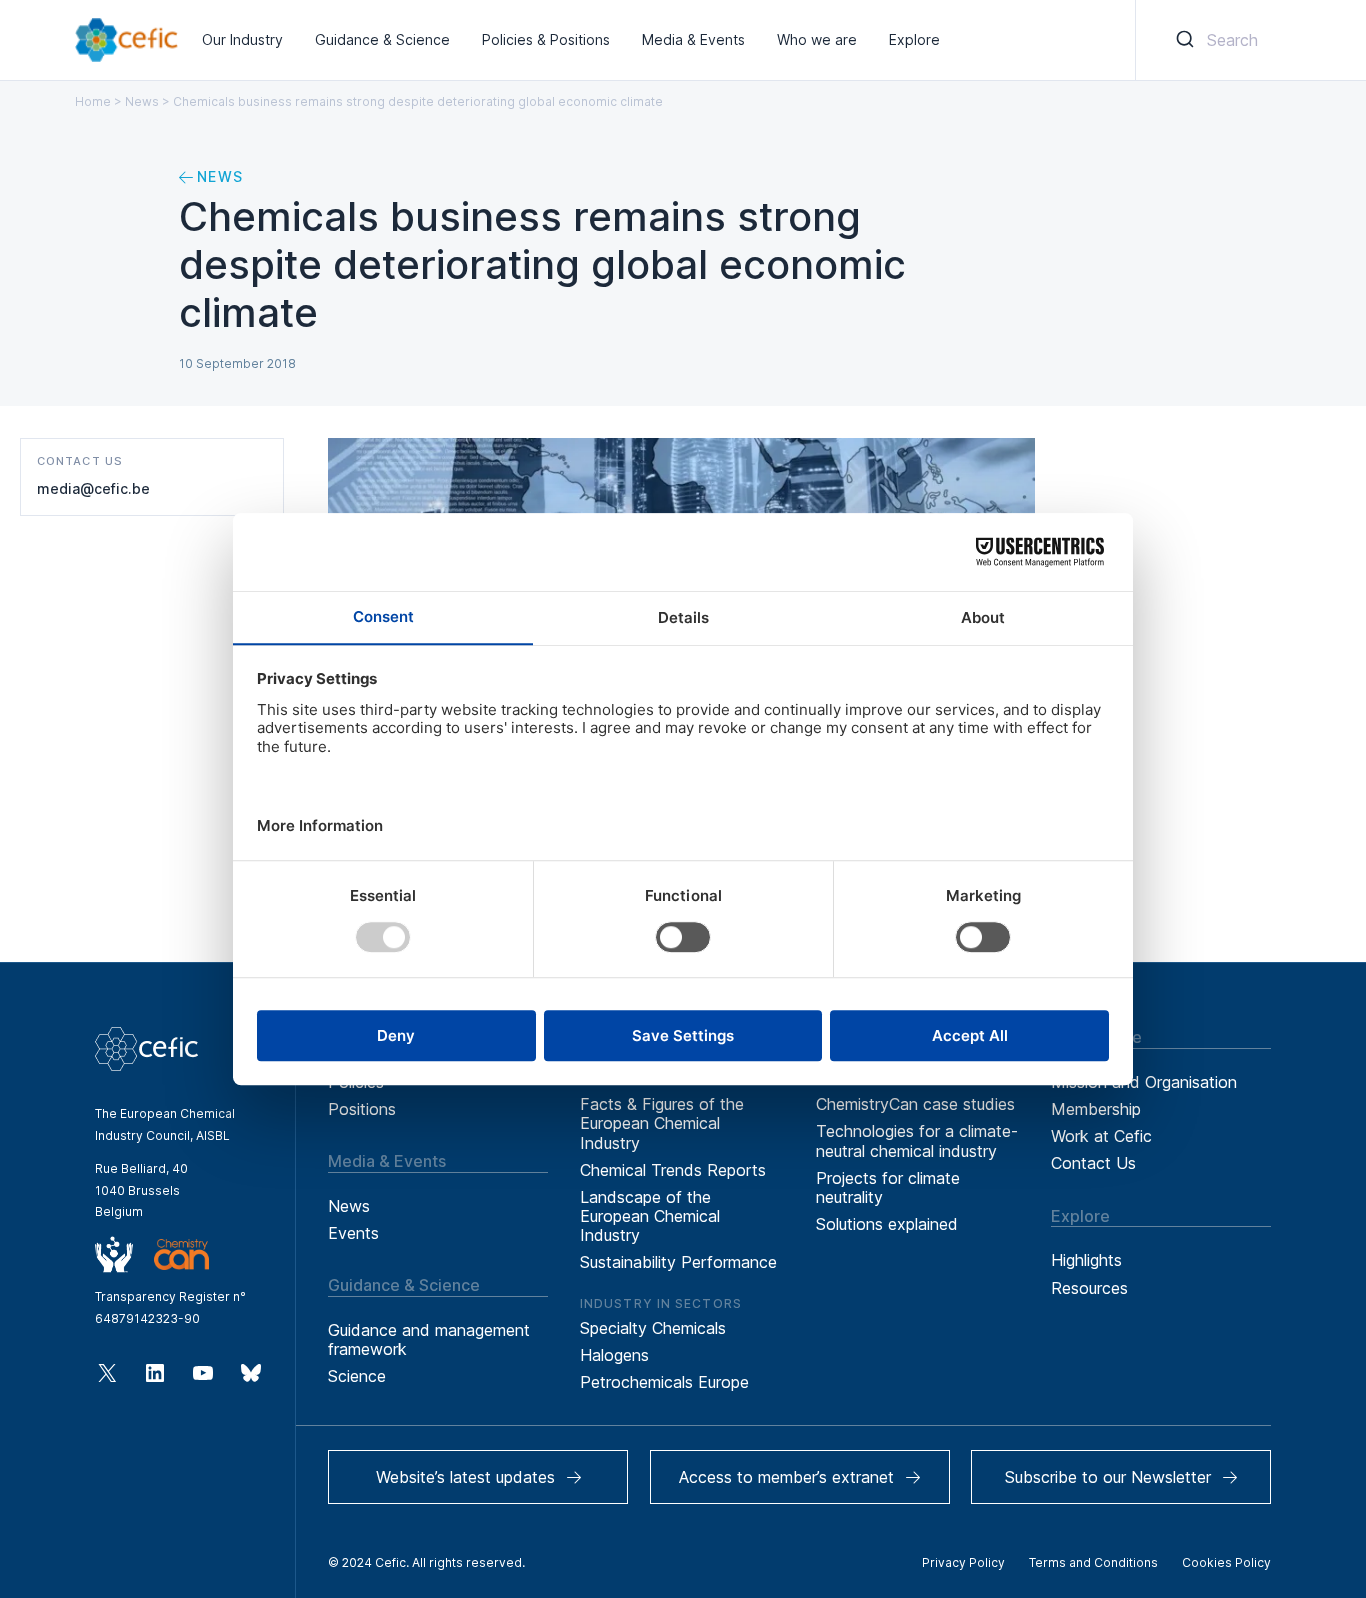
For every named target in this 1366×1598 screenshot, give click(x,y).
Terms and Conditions (1093, 1562)
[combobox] (1213, 40)
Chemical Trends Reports (673, 1170)
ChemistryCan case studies (915, 1104)
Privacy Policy (963, 1562)
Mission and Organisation (1144, 1082)
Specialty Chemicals (653, 1328)
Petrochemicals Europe (664, 1382)
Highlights (1086, 1260)
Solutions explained (887, 1224)
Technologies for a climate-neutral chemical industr (917, 1140)
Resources (1089, 1288)
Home (93, 101)
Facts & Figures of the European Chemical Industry (662, 1123)
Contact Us (1093, 1163)
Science (357, 1376)
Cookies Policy (1226, 1562)
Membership (1096, 1109)
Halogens (614, 1355)
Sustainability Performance (678, 1262)
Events (353, 1233)
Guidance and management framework (429, 1339)
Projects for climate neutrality (888, 1187)
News (142, 101)
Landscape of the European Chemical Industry (650, 1216)
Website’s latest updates (465, 1477)
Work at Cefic (1101, 1136)
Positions (362, 1109)
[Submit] (1183, 40)
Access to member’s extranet (786, 1477)
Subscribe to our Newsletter (1108, 1477)
